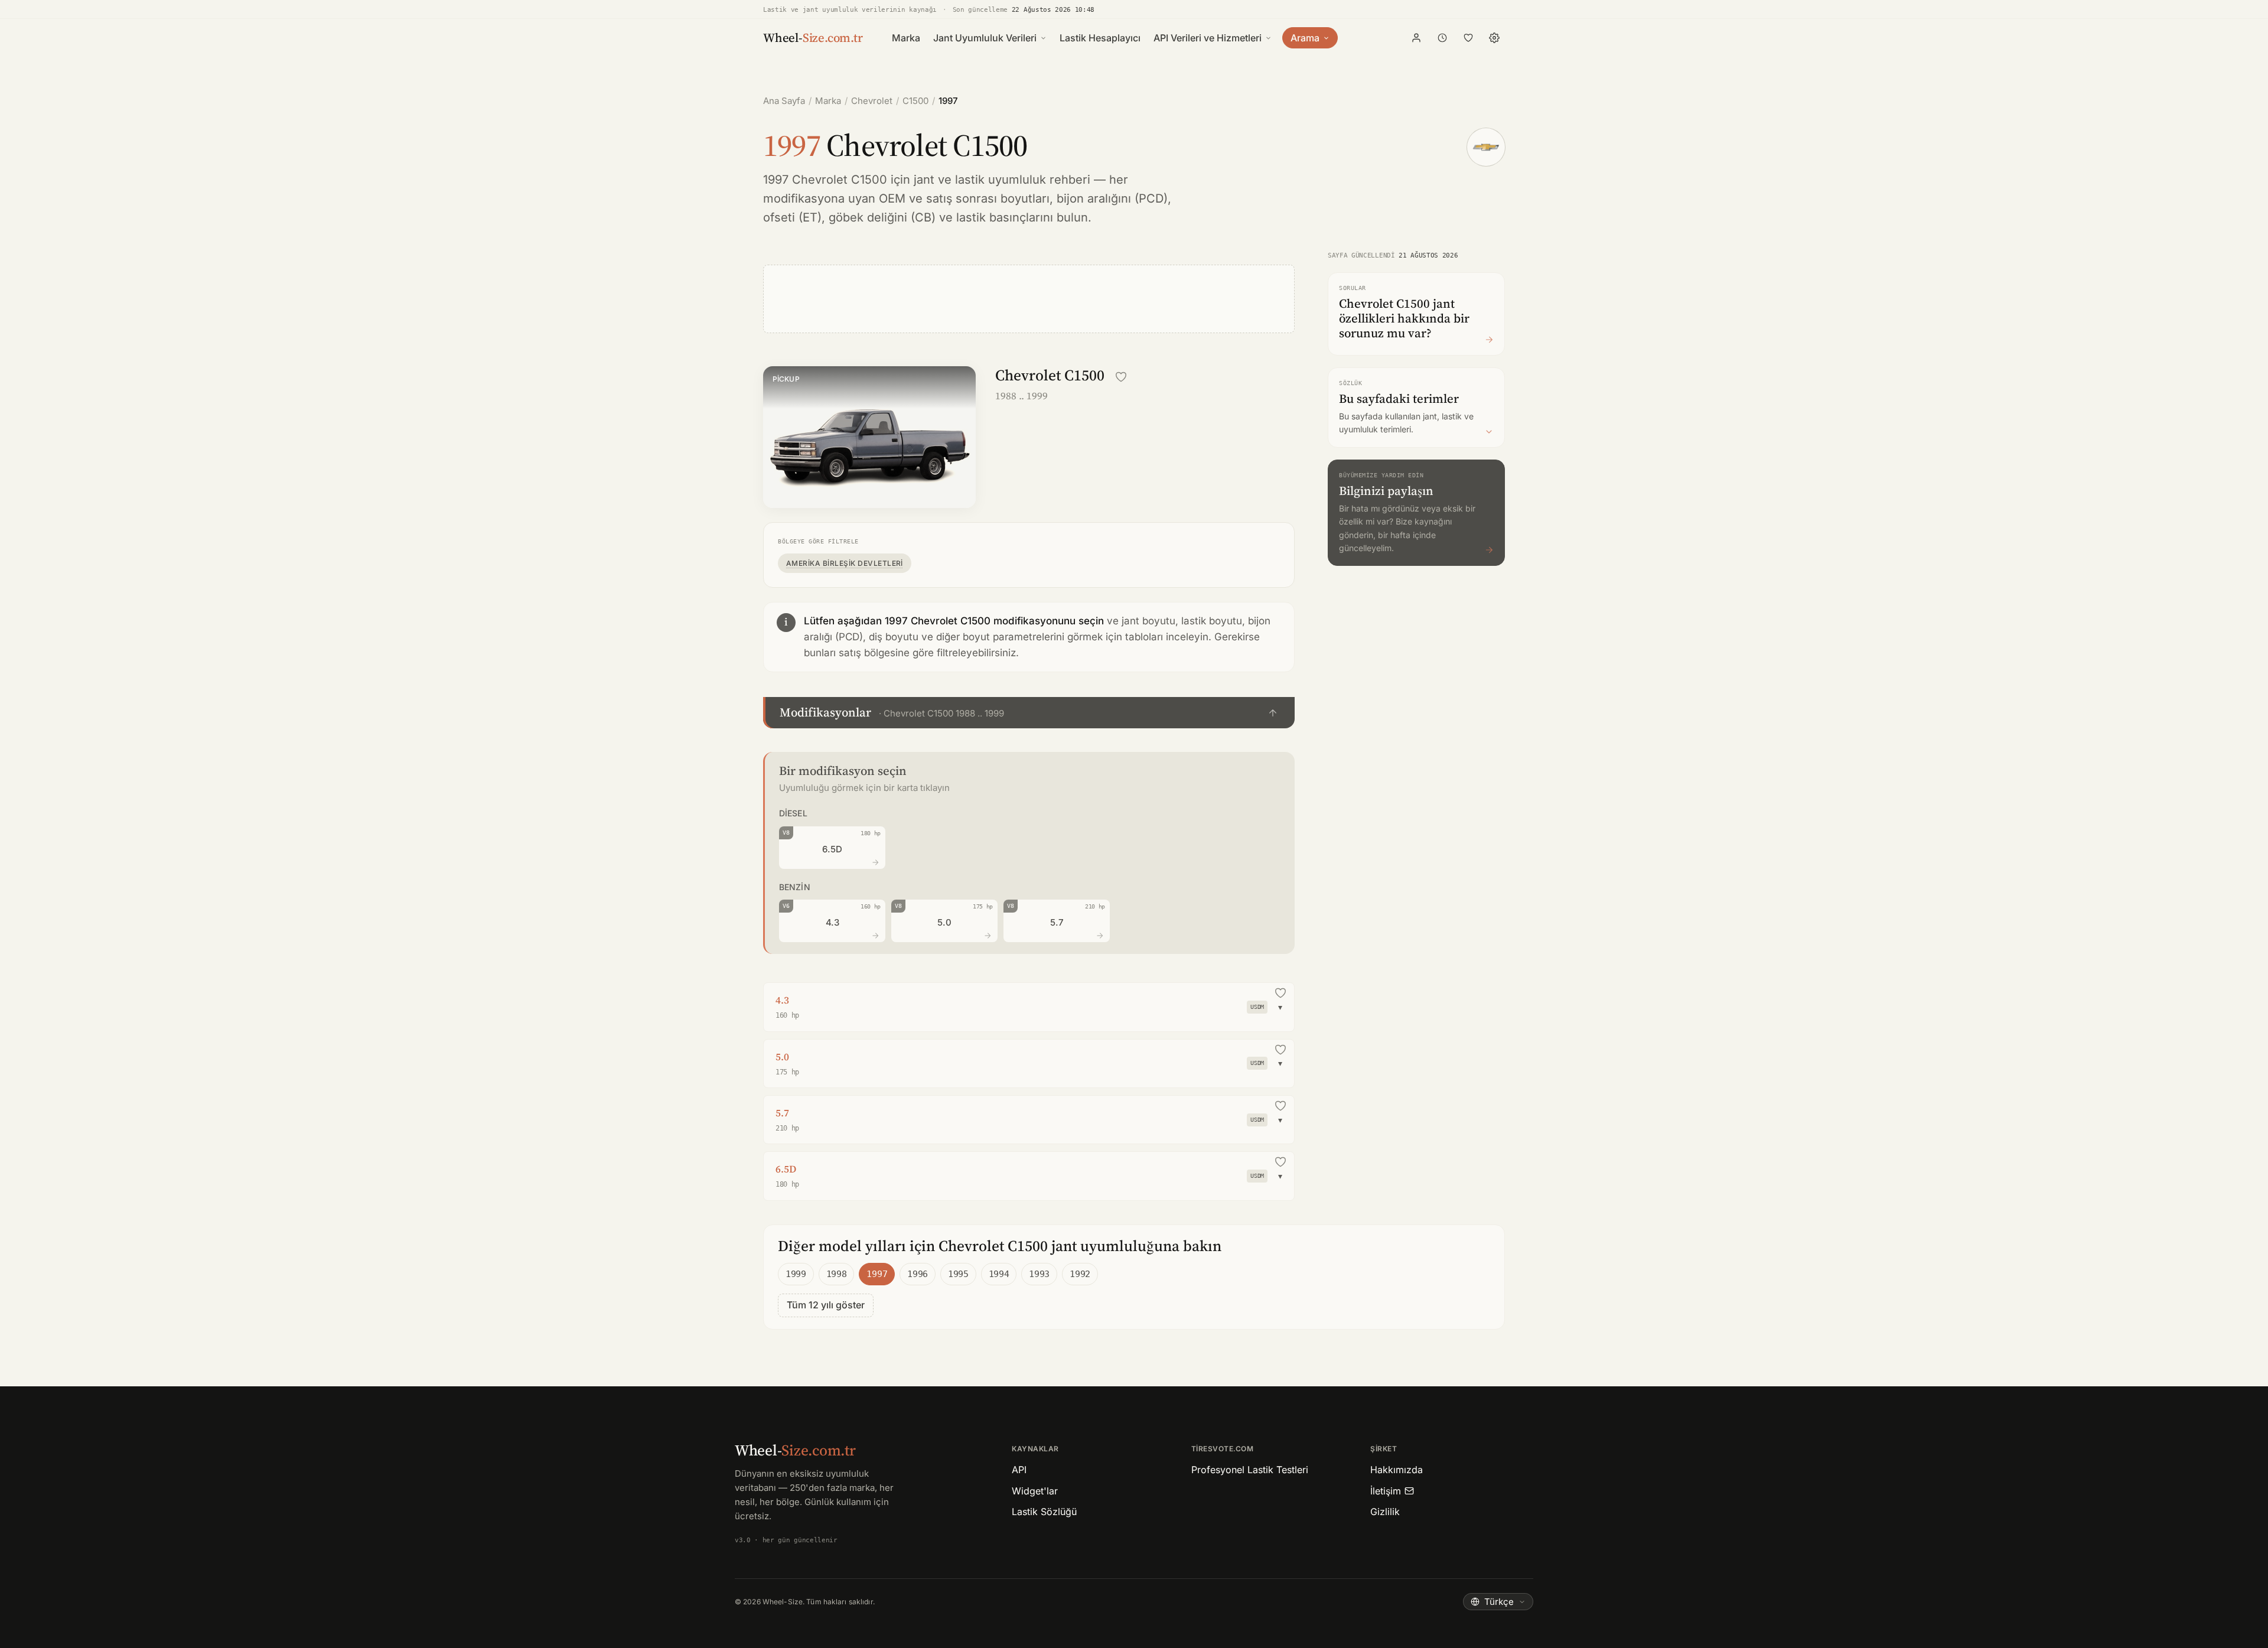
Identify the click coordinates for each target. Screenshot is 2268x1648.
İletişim (1386, 1491)
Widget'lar (1035, 1491)
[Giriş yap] (1416, 38)
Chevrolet (872, 101)
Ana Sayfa (784, 101)
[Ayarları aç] (1494, 38)
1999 (796, 1274)
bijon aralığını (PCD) (1112, 198)
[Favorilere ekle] (1121, 377)
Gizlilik (1385, 1512)
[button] (1029, 713)
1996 (918, 1274)
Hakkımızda (1397, 1470)
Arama (1305, 38)
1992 (1080, 1274)
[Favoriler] (1468, 38)
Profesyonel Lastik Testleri (1250, 1470)
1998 (837, 1274)
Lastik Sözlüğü (1044, 1512)
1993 (1039, 1274)
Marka (906, 38)
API (1019, 1470)
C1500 (915, 101)
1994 (999, 1274)
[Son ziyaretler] (1442, 38)
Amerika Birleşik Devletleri (845, 563)
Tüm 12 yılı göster (826, 1305)
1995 (958, 1274)
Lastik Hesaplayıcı (1100, 38)
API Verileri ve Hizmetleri (1208, 38)
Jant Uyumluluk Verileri (985, 38)
